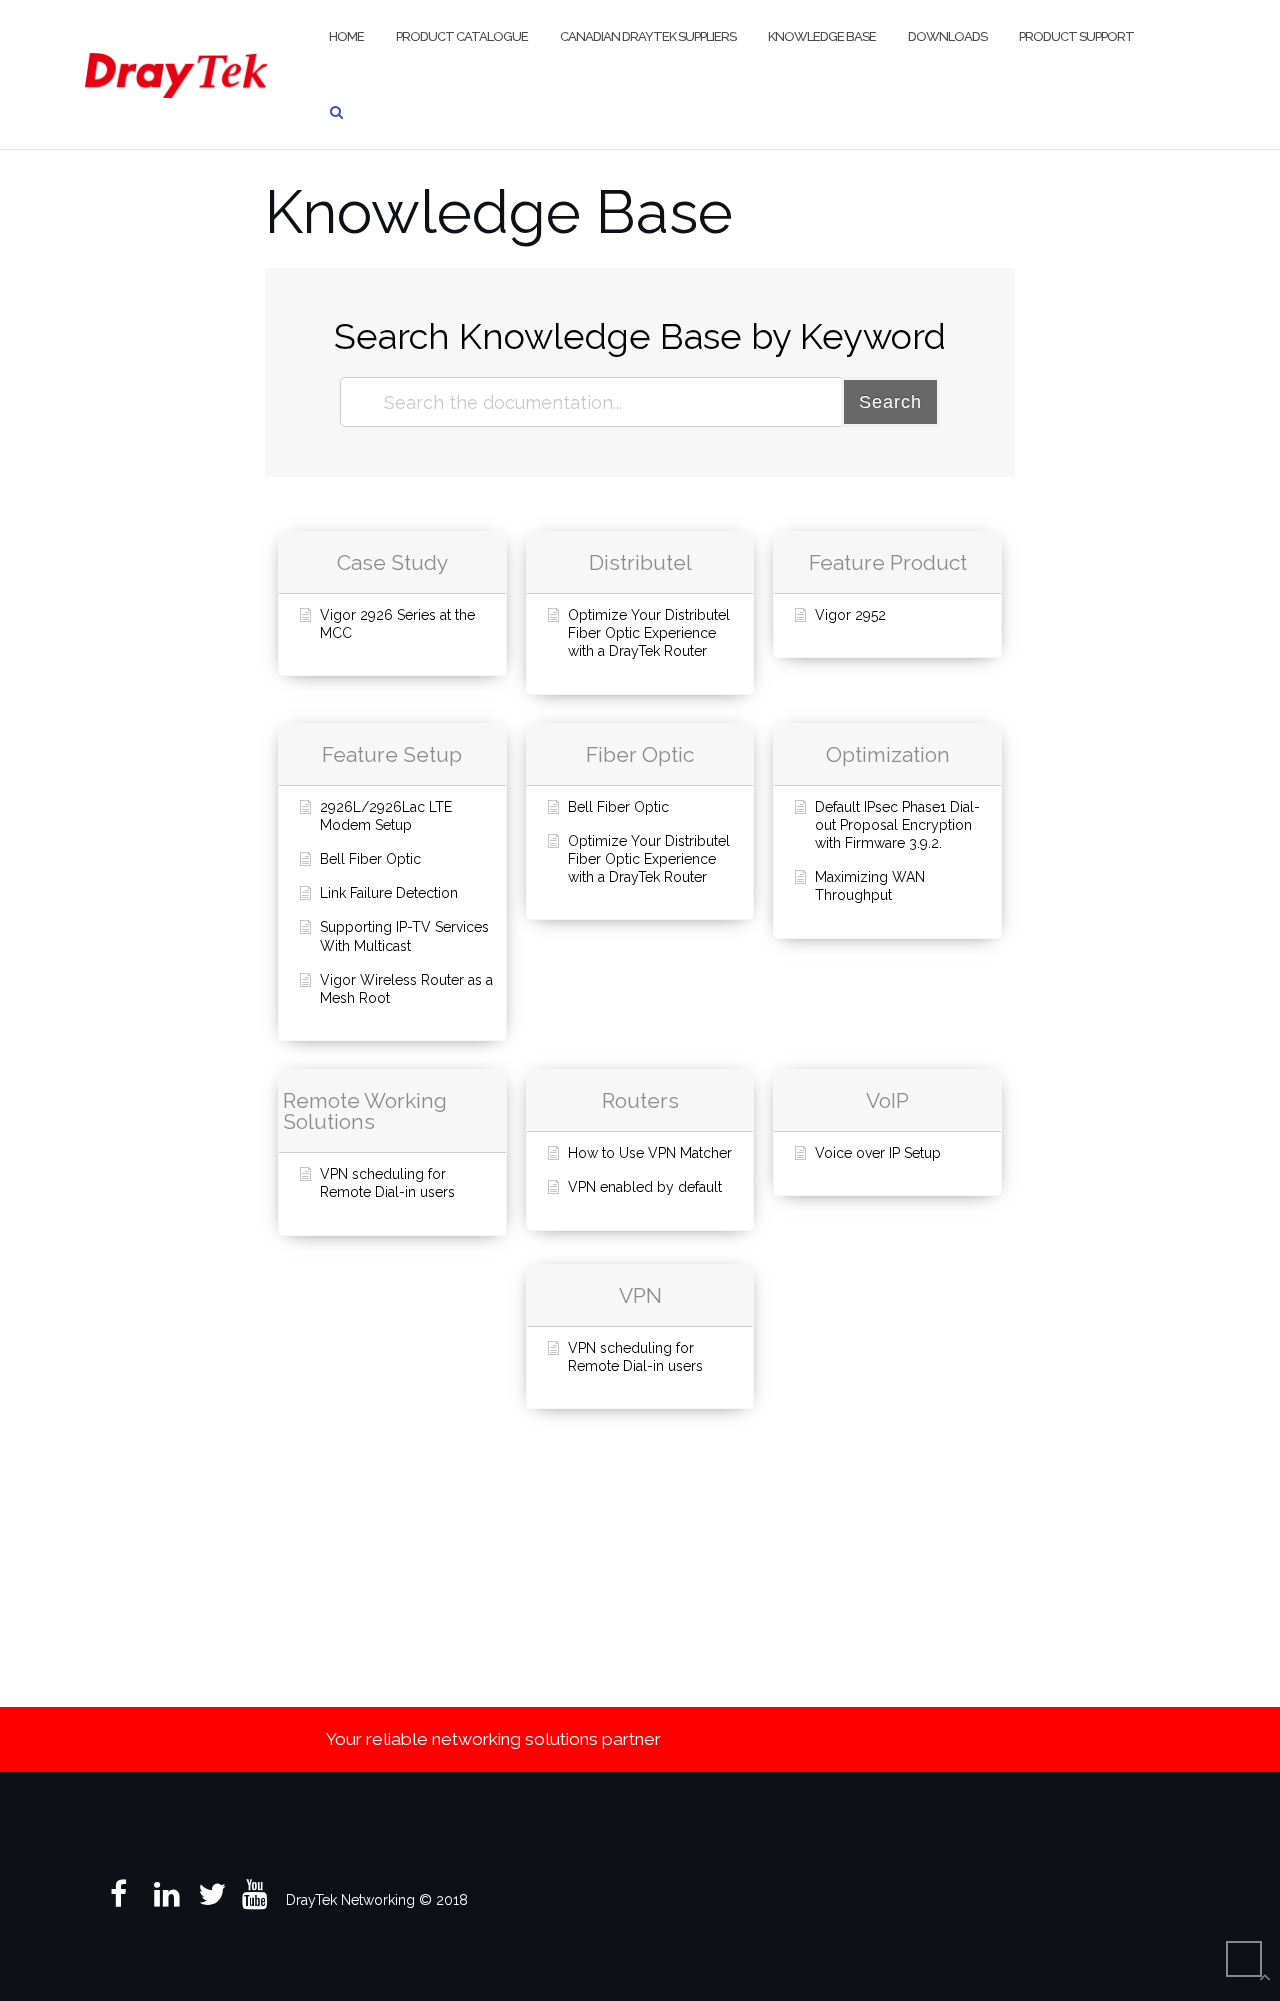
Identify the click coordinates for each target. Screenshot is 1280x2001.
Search (890, 402)
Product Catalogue (462, 36)
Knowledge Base (822, 36)
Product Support (1076, 36)
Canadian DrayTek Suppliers (648, 36)
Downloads (947, 36)
